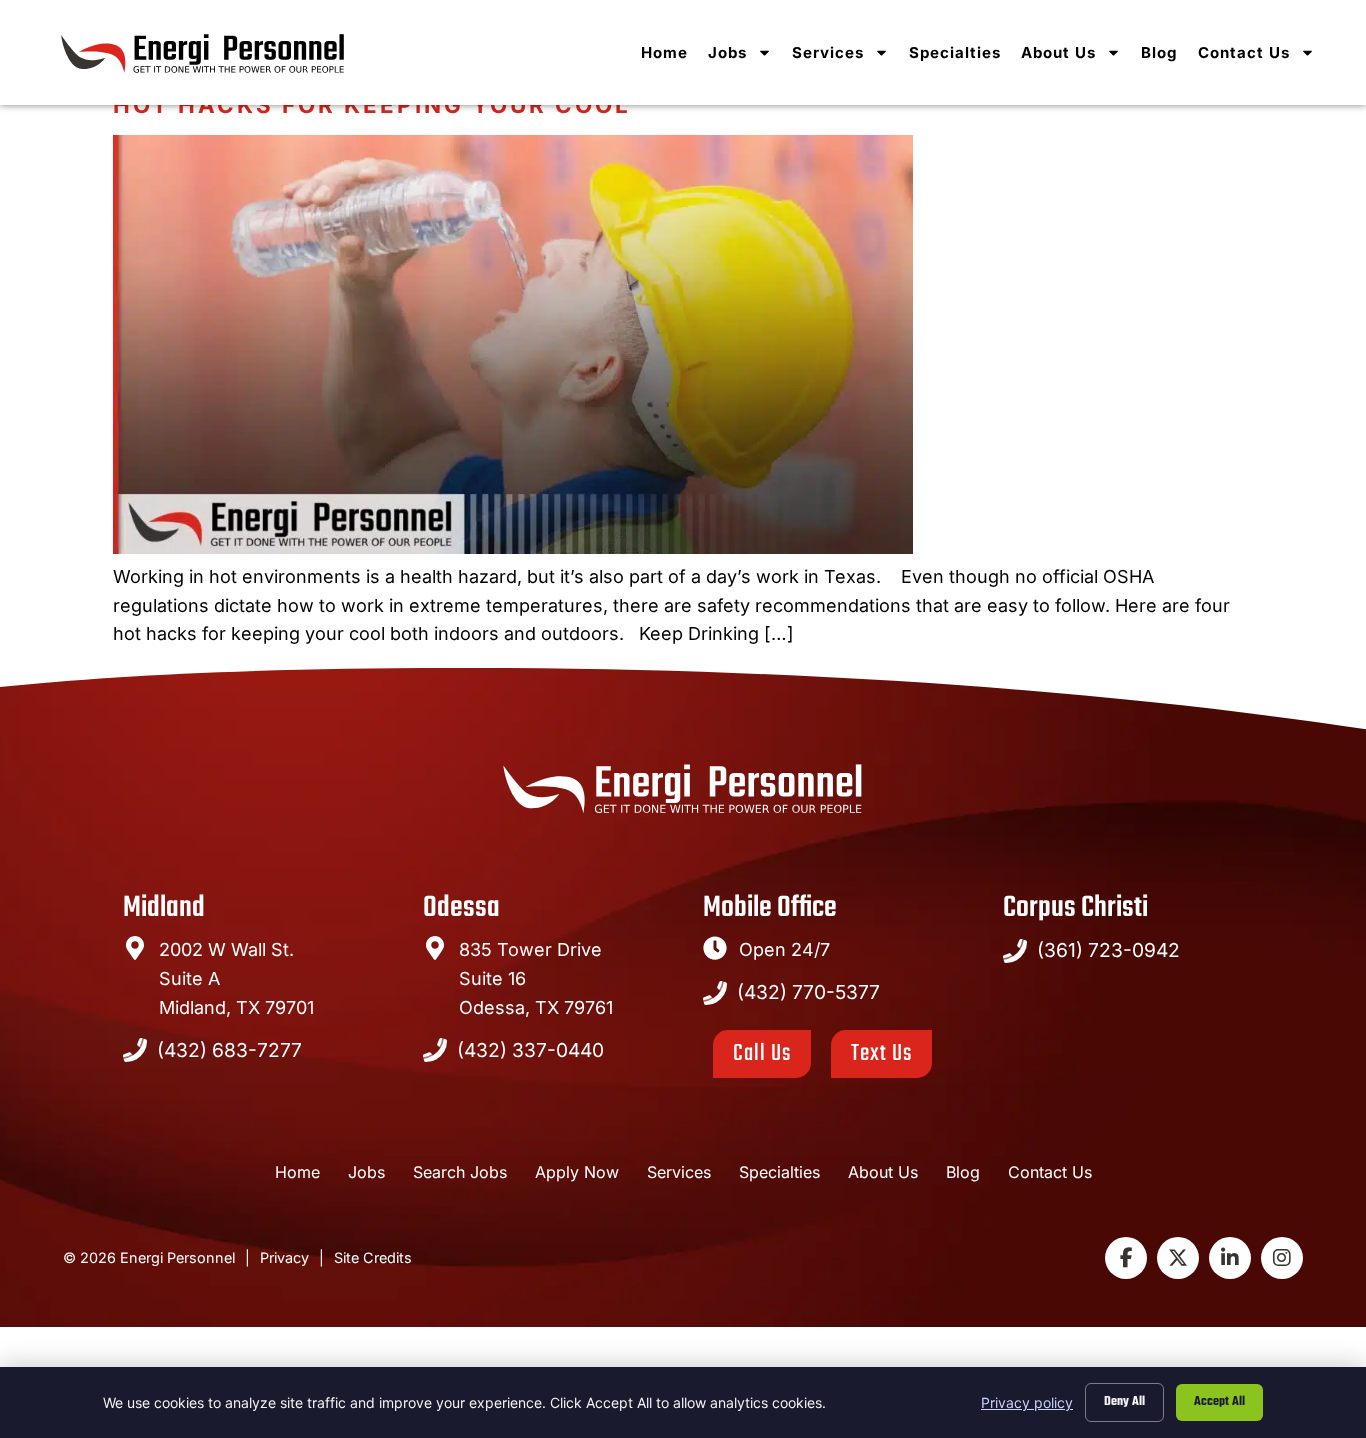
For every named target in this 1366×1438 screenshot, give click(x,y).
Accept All (1219, 1402)
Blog (1159, 52)
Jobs (727, 52)
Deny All (1124, 1402)
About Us (1058, 52)
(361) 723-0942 (1108, 950)
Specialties (955, 52)
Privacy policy (1027, 1402)
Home (664, 52)
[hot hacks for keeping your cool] (513, 547)
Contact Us (1244, 52)
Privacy (284, 1257)
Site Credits (373, 1257)
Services (828, 52)
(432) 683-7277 (229, 1050)
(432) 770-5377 (808, 992)
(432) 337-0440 (530, 1050)
